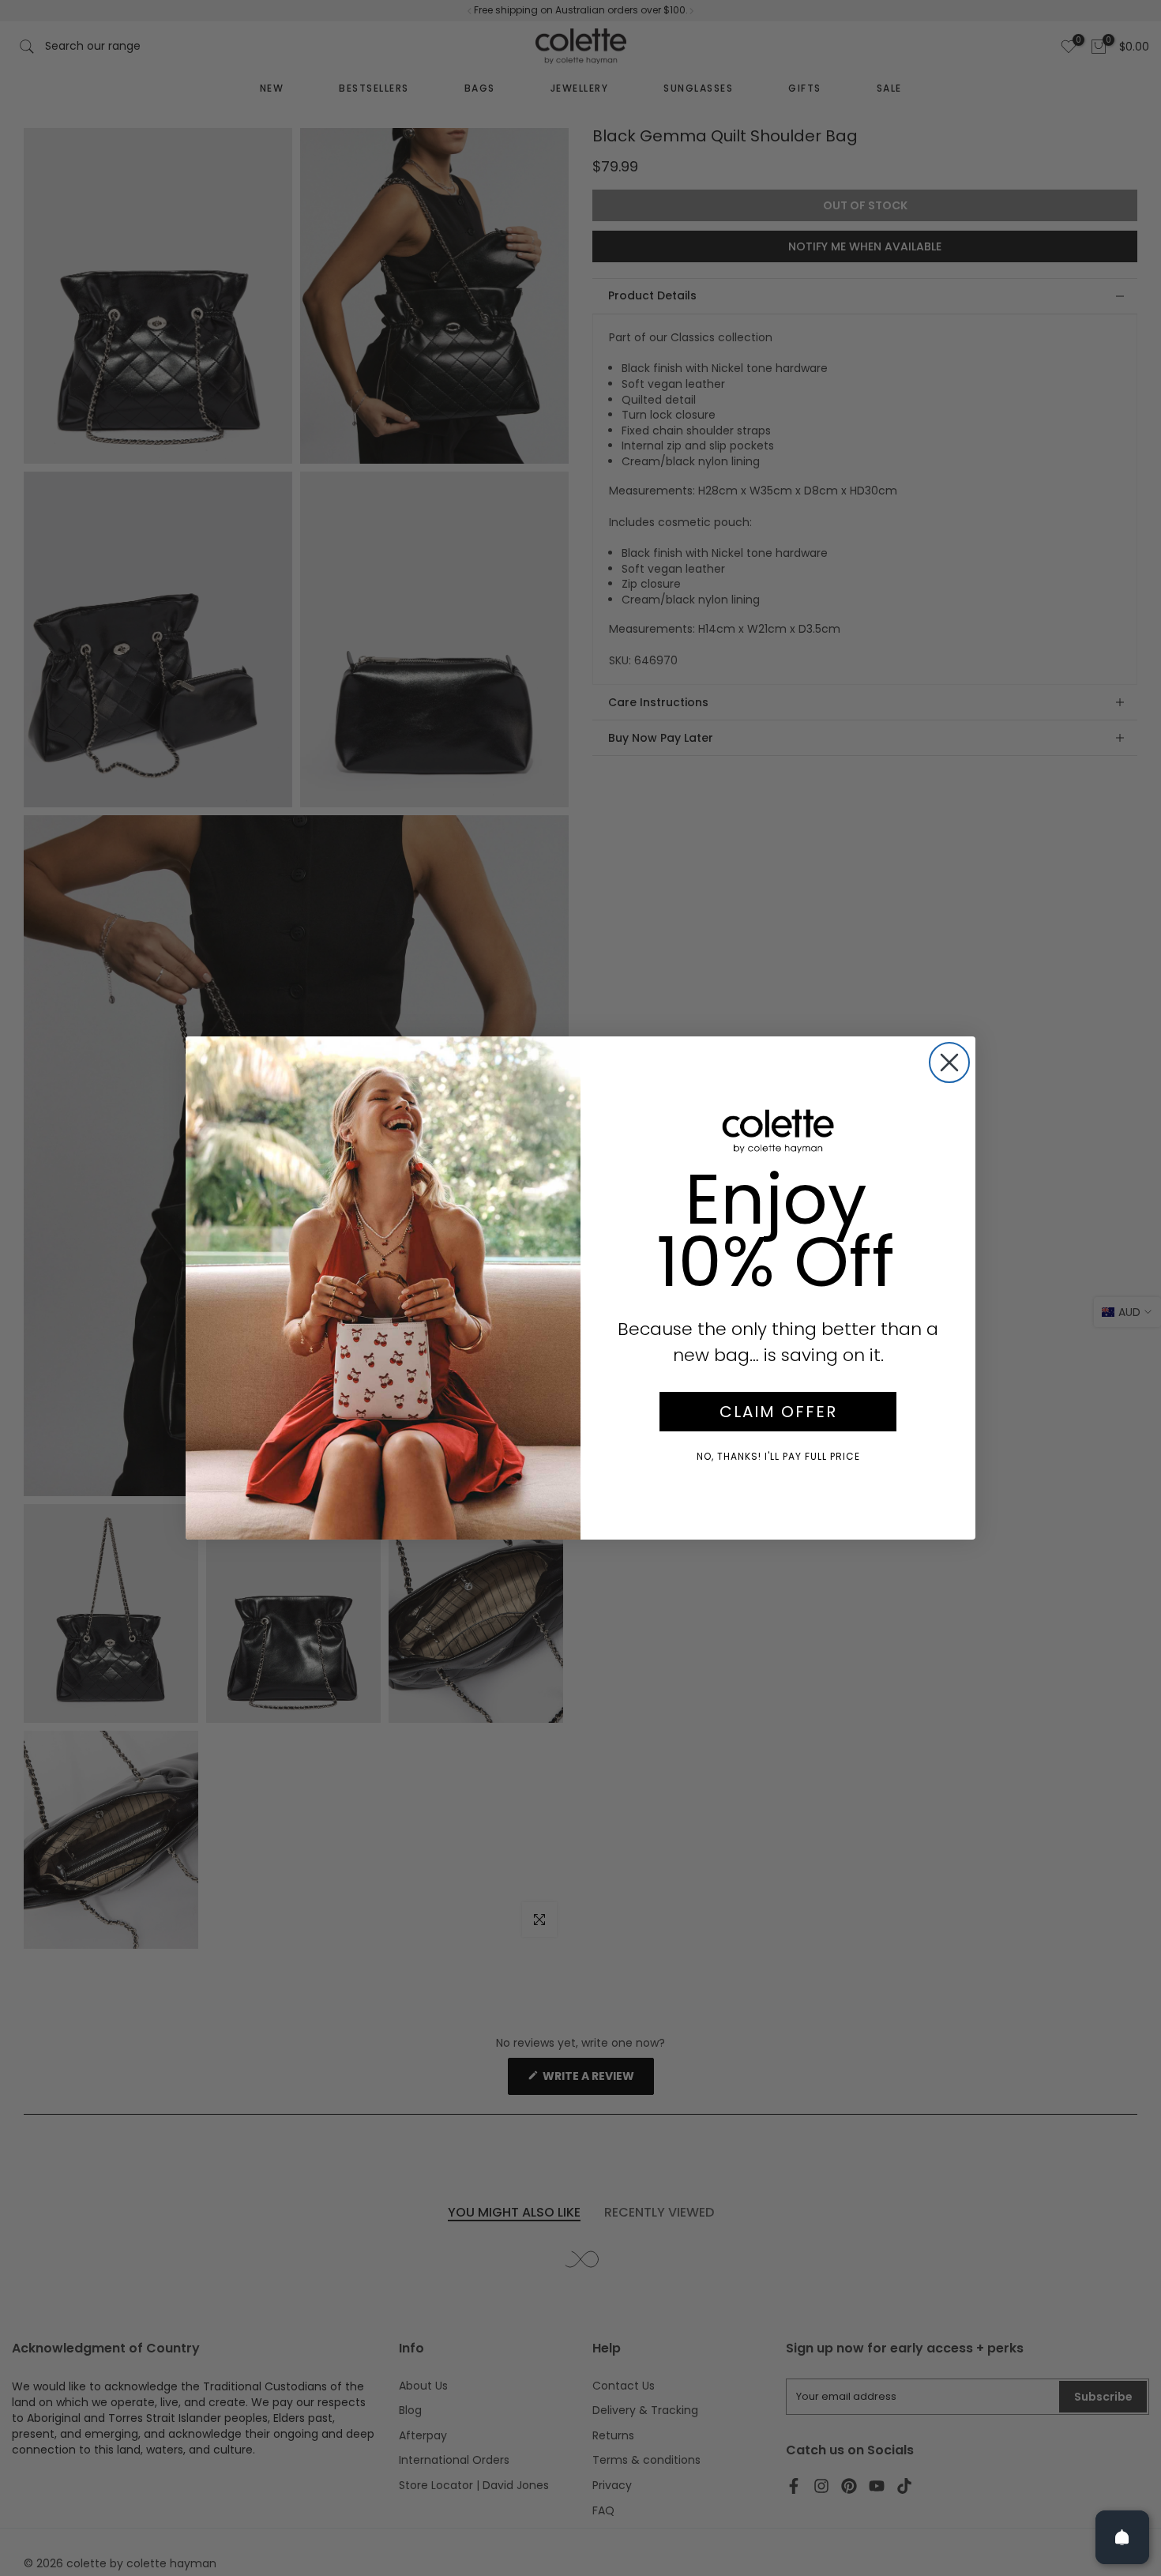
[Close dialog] (949, 1062)
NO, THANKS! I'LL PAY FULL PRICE (778, 1456)
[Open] (1122, 2537)
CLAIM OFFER (778, 1412)
